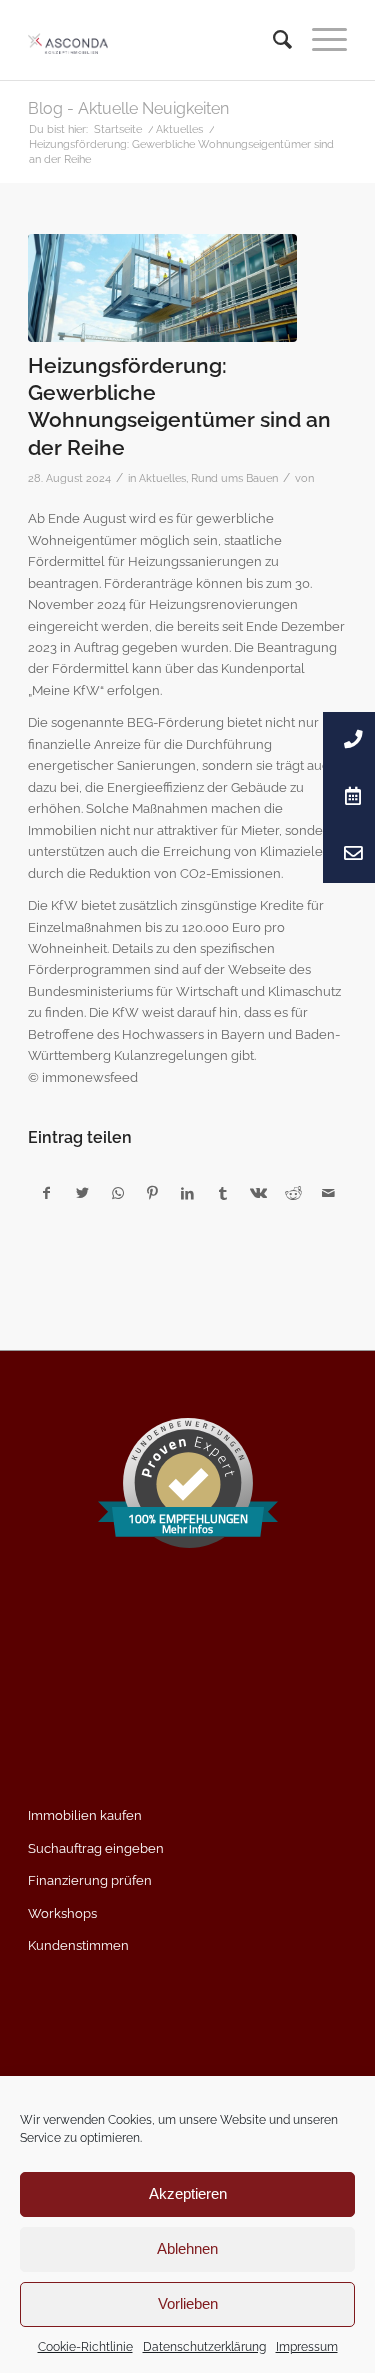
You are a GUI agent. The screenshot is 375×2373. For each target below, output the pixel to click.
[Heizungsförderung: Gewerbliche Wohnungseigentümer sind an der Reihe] (162, 288)
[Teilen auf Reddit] (293, 1193)
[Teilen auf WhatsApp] (118, 1193)
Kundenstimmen (78, 1945)
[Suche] (272, 40)
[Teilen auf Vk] (258, 1193)
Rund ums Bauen (234, 478)
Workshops (62, 1913)
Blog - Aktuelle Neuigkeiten (128, 108)
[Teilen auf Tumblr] (223, 1193)
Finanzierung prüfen (90, 1880)
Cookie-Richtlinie (85, 2347)
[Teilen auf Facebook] (46, 1193)
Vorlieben (188, 2303)
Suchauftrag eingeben (96, 1848)
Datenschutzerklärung (204, 2347)
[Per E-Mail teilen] (329, 1193)
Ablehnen (187, 2248)
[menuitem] (272, 40)
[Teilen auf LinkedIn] (188, 1193)
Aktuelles (162, 478)
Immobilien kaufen (85, 1815)
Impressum (307, 2347)
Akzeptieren (188, 2193)
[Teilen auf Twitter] (82, 1193)
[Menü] (319, 40)
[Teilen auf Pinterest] (153, 1193)
